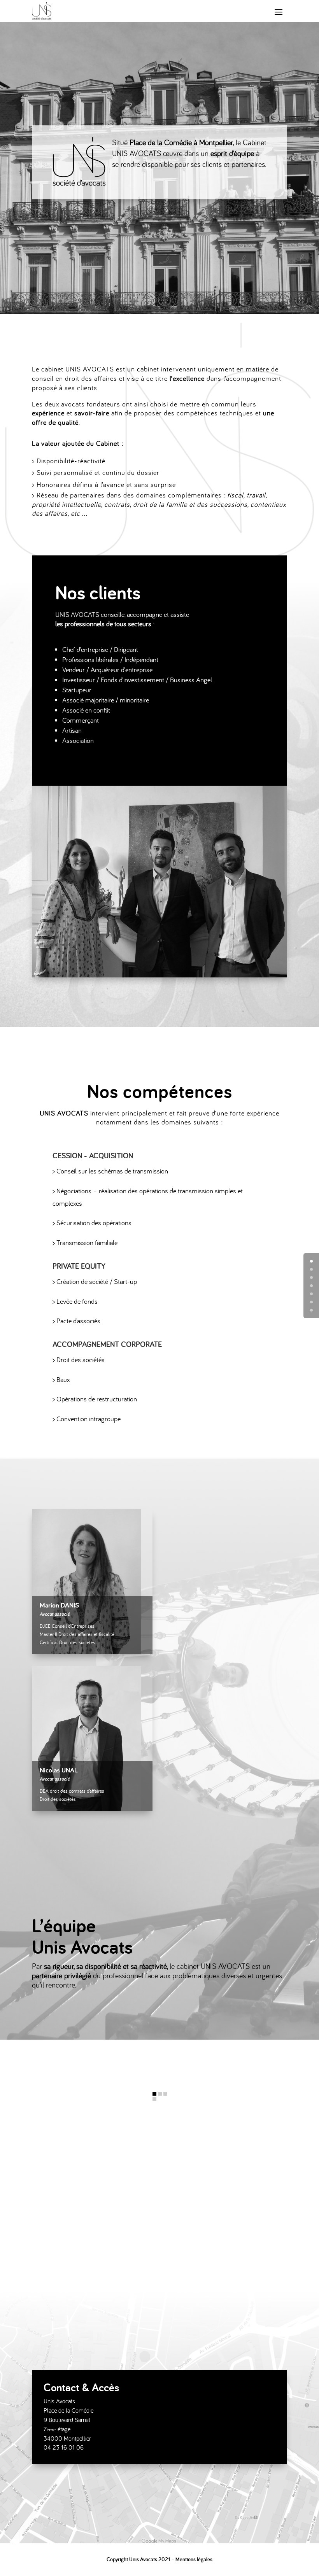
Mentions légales (194, 2559)
